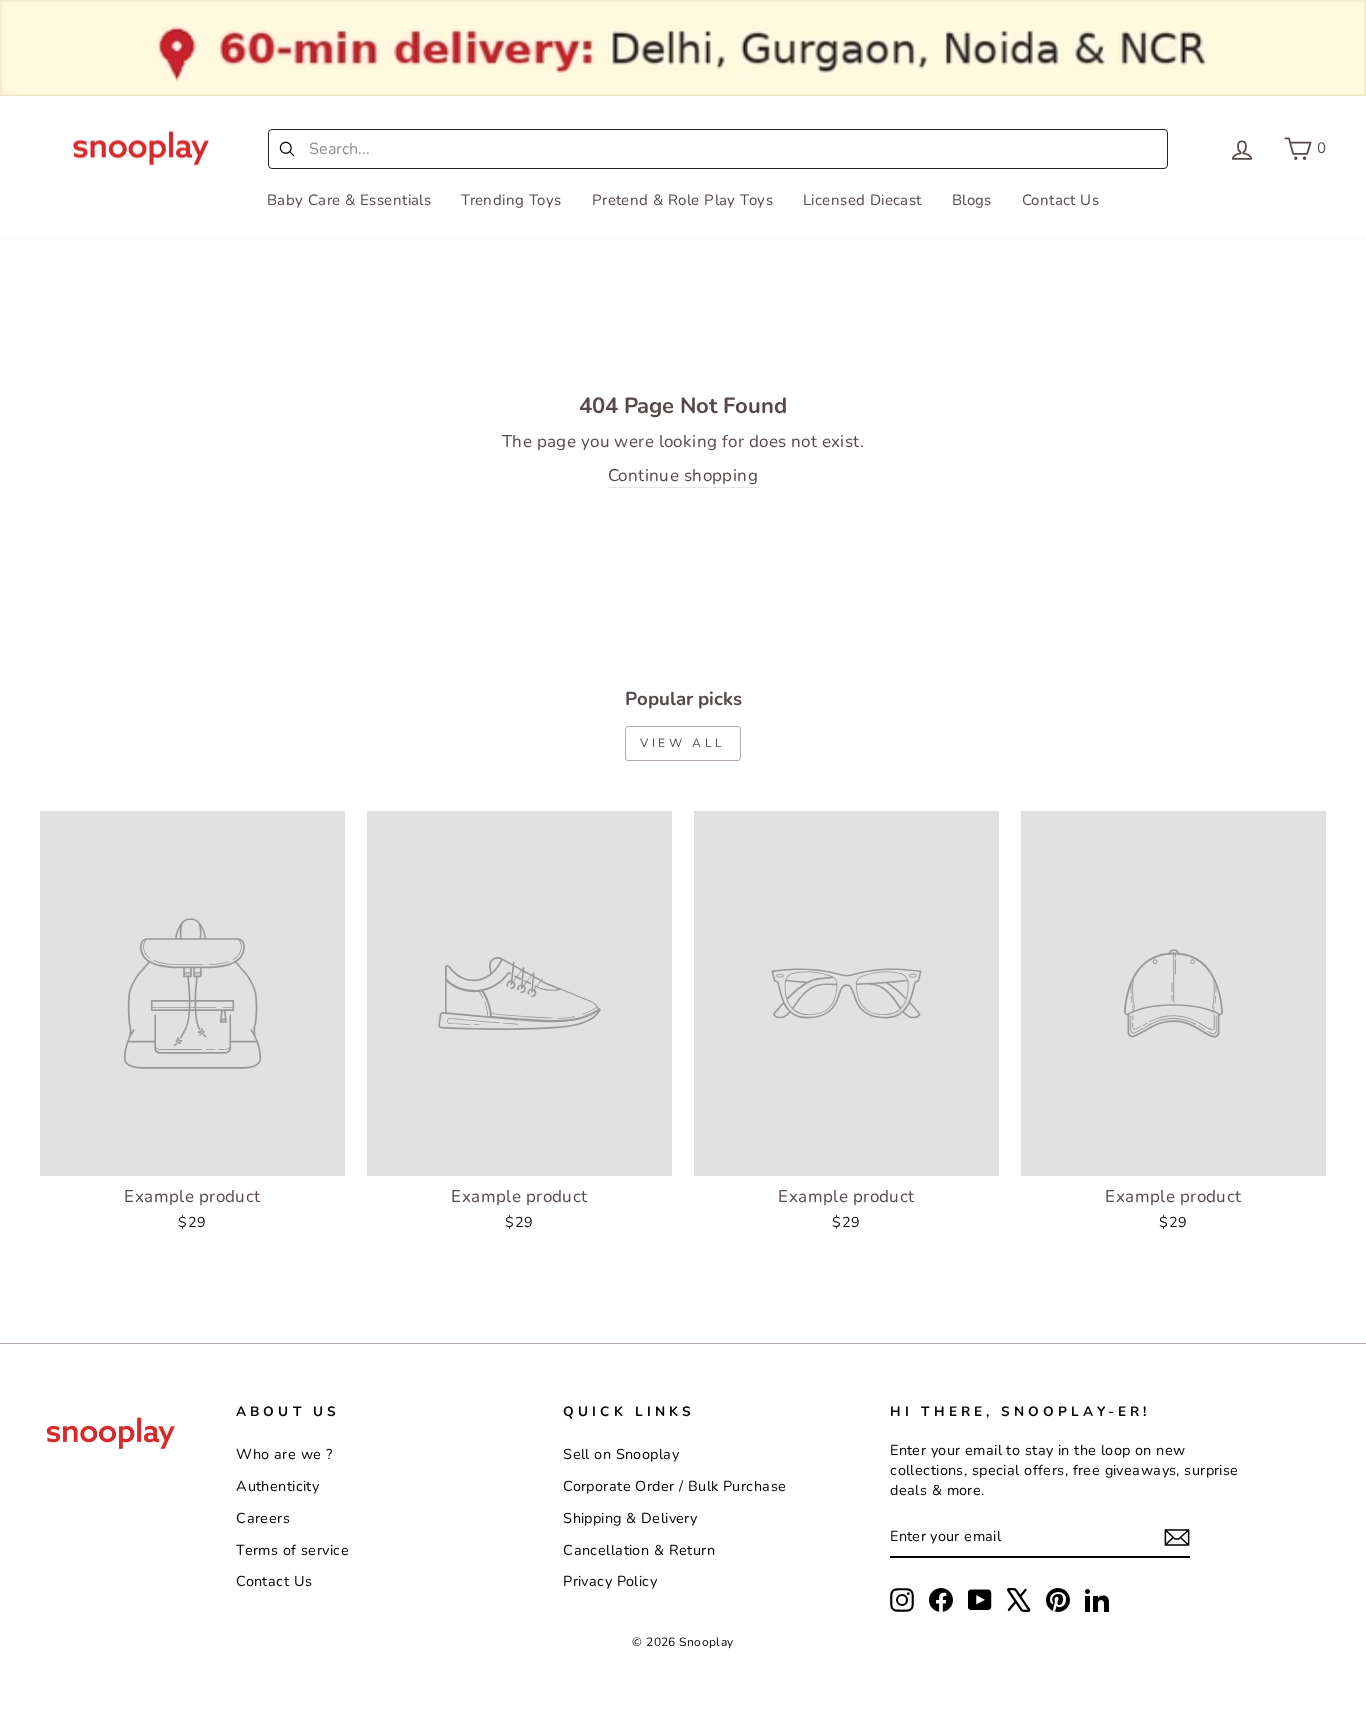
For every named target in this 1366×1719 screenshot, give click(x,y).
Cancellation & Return (639, 1550)
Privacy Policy (610, 1581)
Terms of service (292, 1550)
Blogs (972, 200)
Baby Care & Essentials (349, 200)
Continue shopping (683, 475)
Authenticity (277, 1486)
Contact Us (1060, 200)
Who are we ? (284, 1454)
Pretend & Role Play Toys (682, 200)
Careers (263, 1518)
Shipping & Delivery (630, 1518)
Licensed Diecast (862, 200)
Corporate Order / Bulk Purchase (674, 1486)
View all (683, 743)
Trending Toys (511, 200)
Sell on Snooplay (621, 1454)
